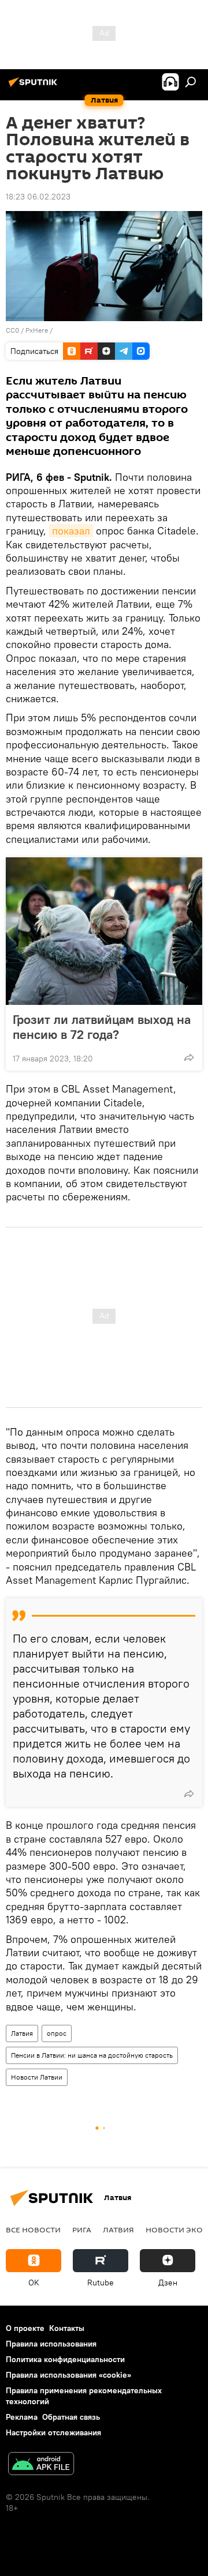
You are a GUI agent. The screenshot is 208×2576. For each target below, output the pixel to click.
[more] (189, 1057)
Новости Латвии (37, 2077)
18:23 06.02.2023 (38, 197)
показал (71, 531)
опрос (57, 2033)
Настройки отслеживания (53, 2432)
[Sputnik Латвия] (35, 86)
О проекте (25, 2328)
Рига (82, 2229)
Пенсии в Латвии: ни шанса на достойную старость (92, 2055)
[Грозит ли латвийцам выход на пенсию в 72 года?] (104, 931)
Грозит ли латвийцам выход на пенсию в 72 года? (102, 1027)
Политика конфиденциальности (65, 2359)
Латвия (22, 2033)
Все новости (33, 2229)
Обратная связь (71, 2417)
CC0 (12, 330)
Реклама (22, 2417)
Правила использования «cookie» (68, 2375)
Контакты (67, 2328)
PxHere (37, 330)
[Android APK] (41, 2465)
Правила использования (51, 2344)
